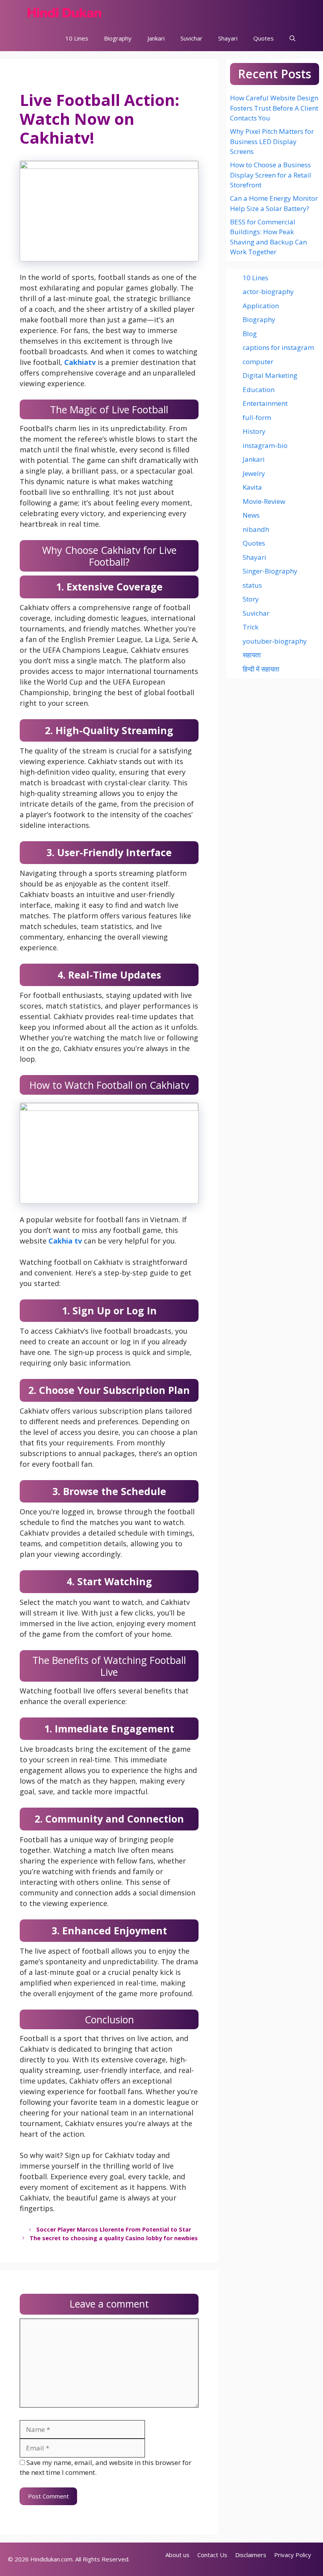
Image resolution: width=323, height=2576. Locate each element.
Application (261, 306)
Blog (250, 334)
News (251, 515)
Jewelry (254, 473)
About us (177, 2555)
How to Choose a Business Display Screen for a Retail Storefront (271, 175)
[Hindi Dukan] (64, 13)
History (254, 431)
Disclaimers (251, 2555)
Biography (118, 38)
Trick (251, 627)
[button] (292, 38)
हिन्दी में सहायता (261, 669)
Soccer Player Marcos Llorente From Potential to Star (114, 2229)
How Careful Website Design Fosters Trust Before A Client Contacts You (274, 108)
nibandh (256, 529)
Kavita (252, 487)
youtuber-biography (275, 641)
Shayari (228, 38)
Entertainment (265, 403)
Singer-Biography (270, 571)
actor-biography (268, 291)
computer (258, 362)
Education (259, 390)
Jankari (156, 38)
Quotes (264, 38)
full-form (257, 417)
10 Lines (77, 38)
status (252, 585)
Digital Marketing (270, 375)
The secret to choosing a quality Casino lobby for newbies (114, 2238)
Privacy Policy (293, 2555)
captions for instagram (278, 347)
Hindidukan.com (51, 2559)
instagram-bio (265, 445)
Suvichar (191, 38)
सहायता (252, 655)
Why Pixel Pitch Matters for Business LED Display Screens (272, 141)
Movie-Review (264, 501)
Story (251, 599)
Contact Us (212, 2555)
